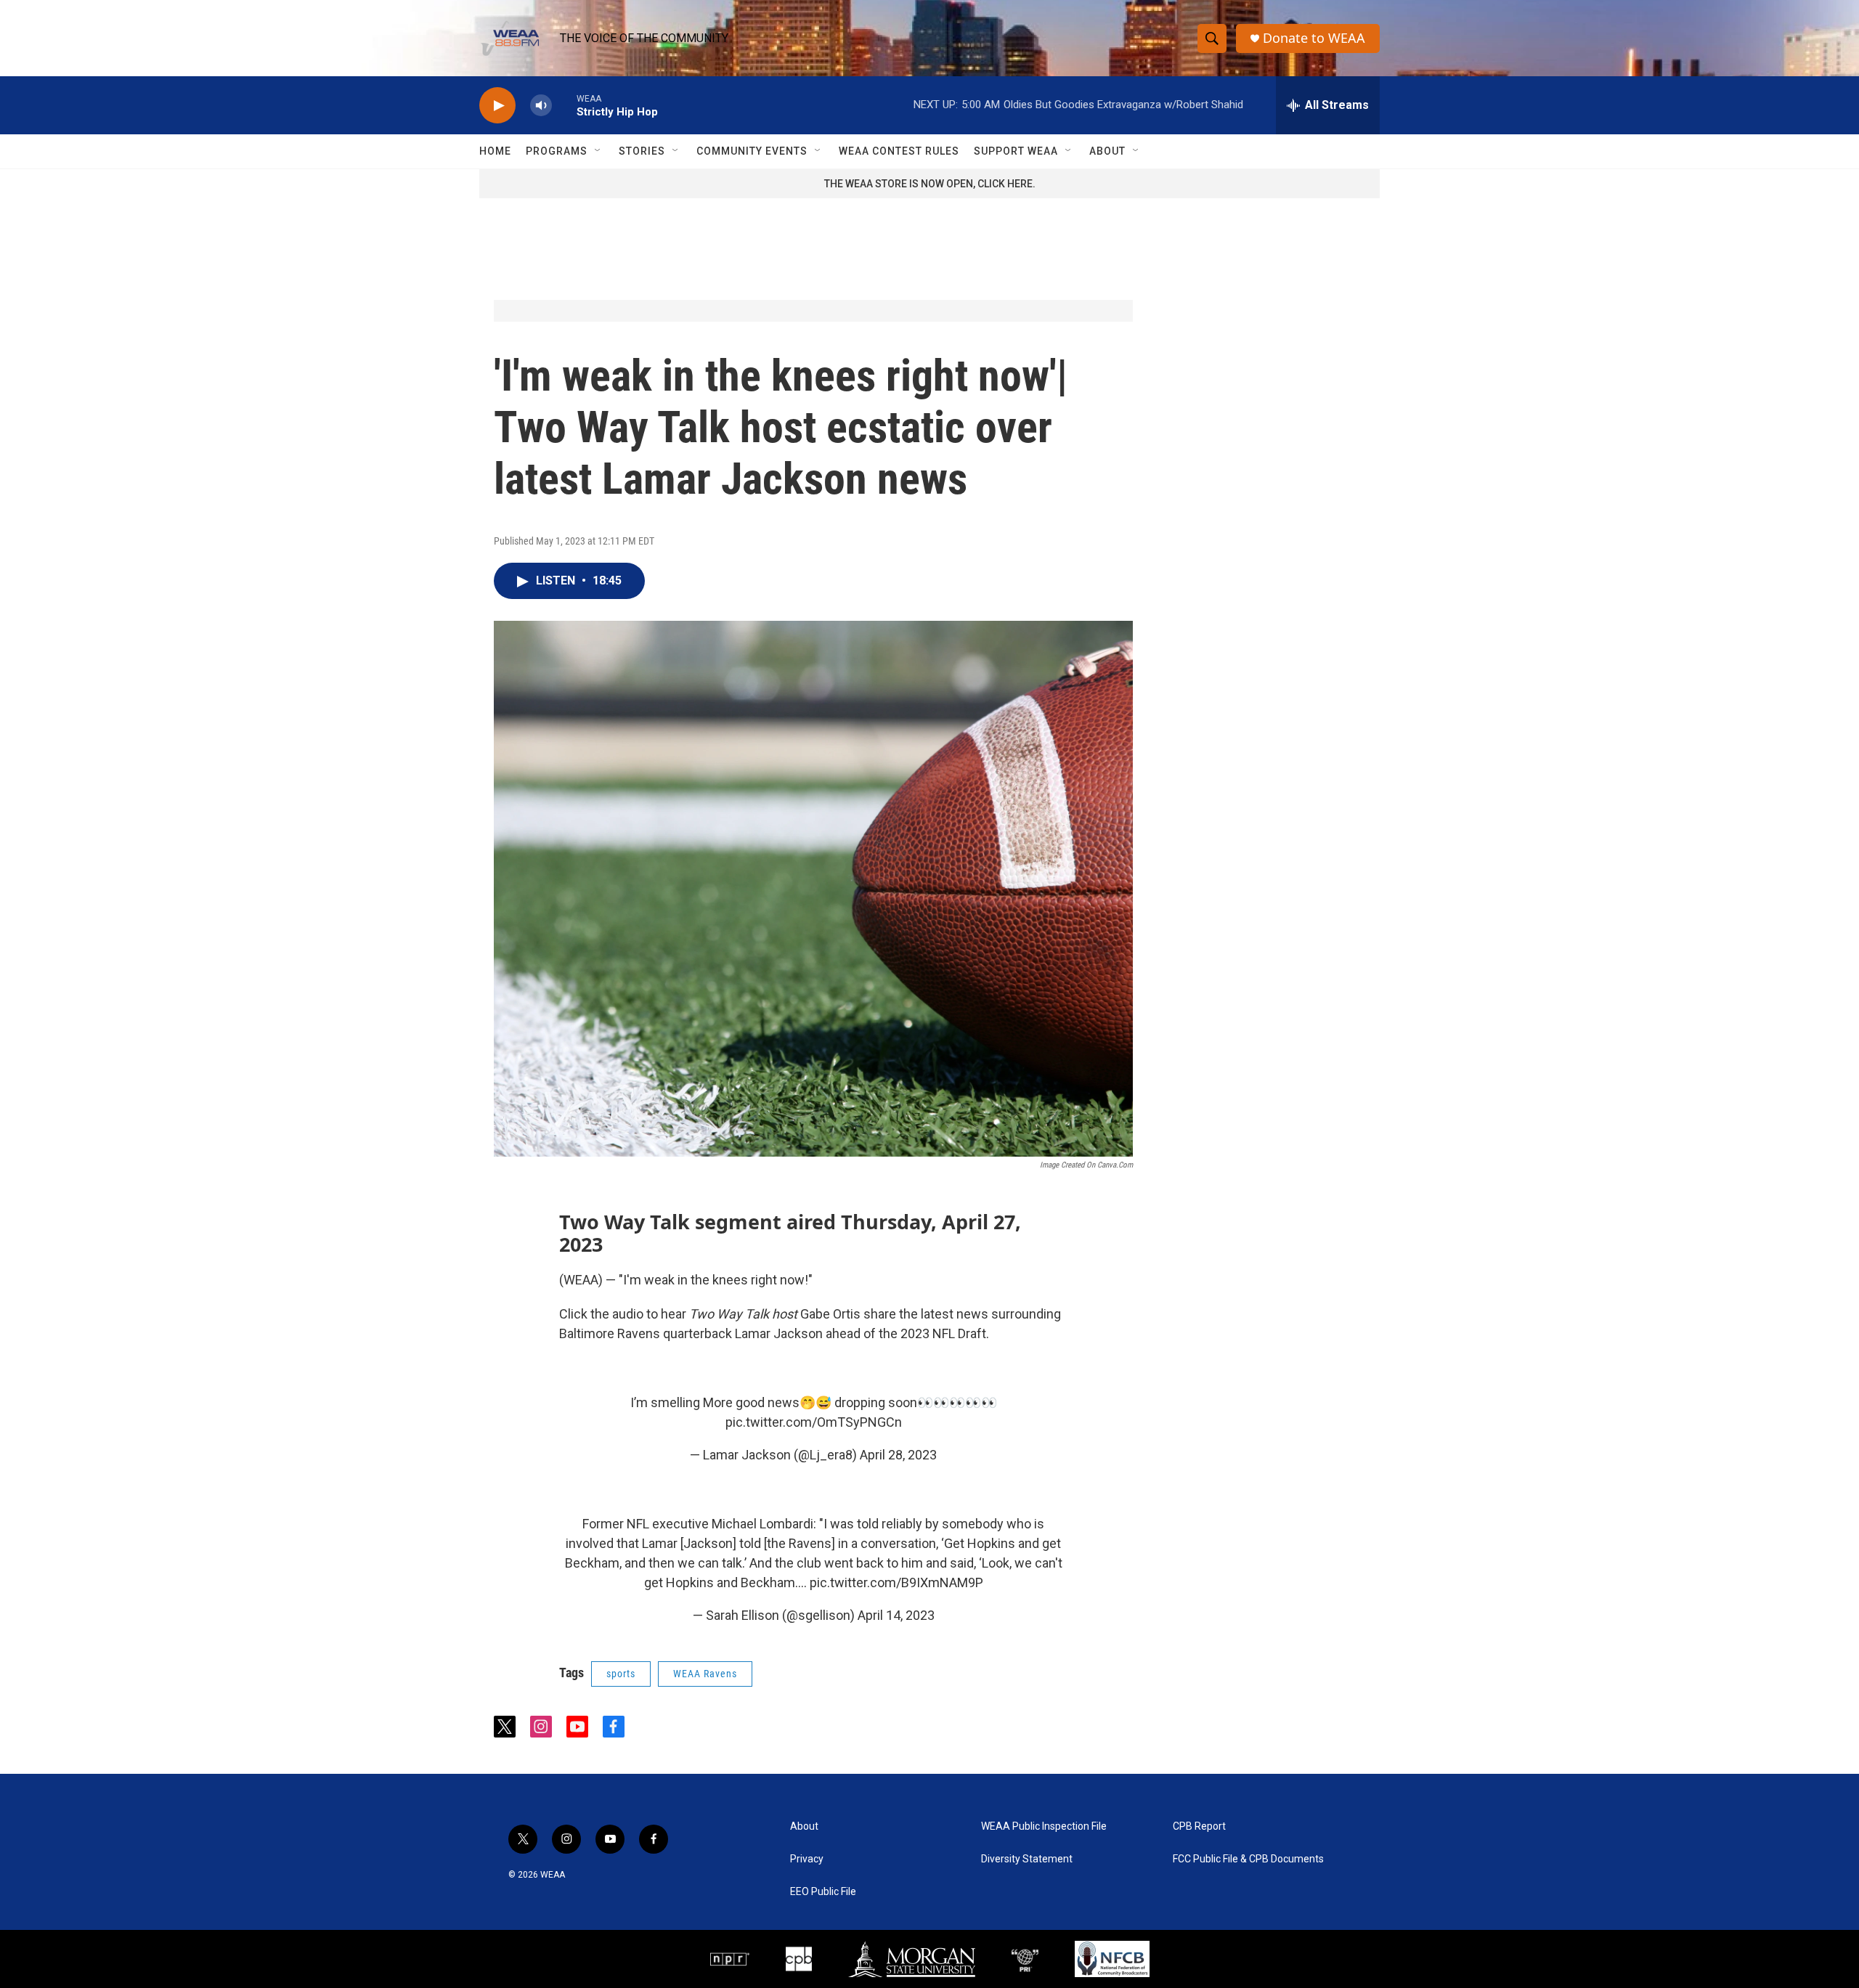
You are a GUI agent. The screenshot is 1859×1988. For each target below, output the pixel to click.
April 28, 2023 (898, 1455)
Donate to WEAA (1314, 38)
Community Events (752, 151)
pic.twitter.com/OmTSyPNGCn (814, 1422)
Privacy (807, 1859)
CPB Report (1199, 1826)
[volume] (541, 106)
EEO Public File (823, 1892)
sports (621, 1674)
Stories (642, 151)
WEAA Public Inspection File (1044, 1826)
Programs (557, 151)
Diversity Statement (1027, 1859)
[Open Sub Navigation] (598, 151)
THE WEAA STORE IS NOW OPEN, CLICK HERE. (930, 184)
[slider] (564, 105)
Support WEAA (1016, 151)
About (1107, 151)
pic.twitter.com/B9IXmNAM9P (896, 1582)
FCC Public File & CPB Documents (1248, 1859)
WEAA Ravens (705, 1674)
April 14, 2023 (896, 1615)
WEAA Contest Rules (899, 151)
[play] (497, 106)
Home (495, 151)
